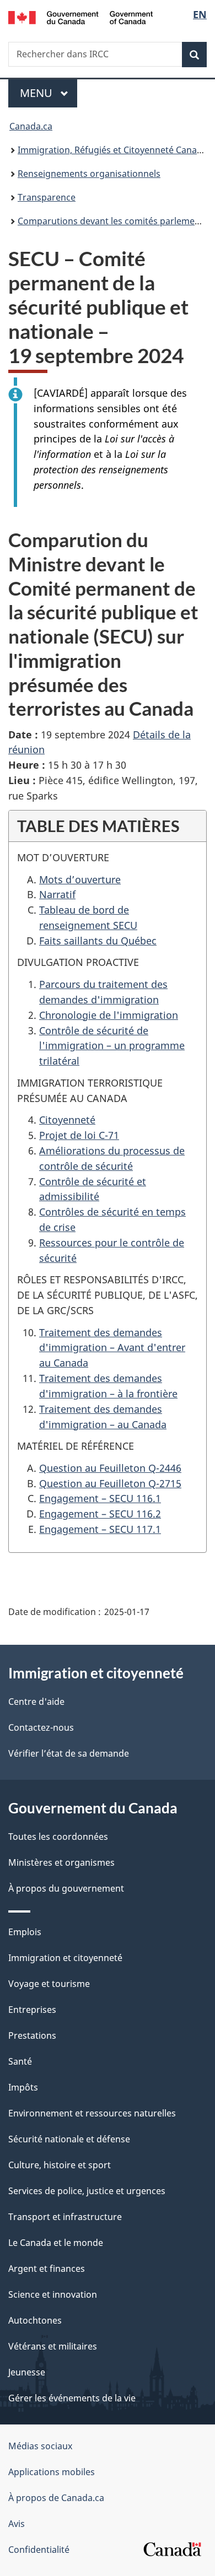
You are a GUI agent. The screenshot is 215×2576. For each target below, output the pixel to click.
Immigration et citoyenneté (65, 1958)
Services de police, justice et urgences (87, 2191)
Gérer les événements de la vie (72, 2398)
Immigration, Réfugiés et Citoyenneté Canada (112, 150)
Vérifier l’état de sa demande (69, 1753)
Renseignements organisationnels (89, 174)
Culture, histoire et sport (60, 2165)
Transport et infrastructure (65, 2217)
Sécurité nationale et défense (69, 2139)
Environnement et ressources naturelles (92, 2113)
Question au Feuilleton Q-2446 (110, 1468)
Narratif (57, 894)
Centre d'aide (36, 1702)
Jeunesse (27, 2372)
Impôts (23, 2087)
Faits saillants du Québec (98, 941)
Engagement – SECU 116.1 (100, 1498)
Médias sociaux (40, 2446)
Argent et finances (47, 2269)
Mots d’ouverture (80, 879)
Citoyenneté (67, 1120)
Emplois (25, 1932)
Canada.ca (31, 126)
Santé (20, 2061)
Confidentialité (39, 2550)
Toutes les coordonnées (58, 1837)
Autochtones (35, 2320)
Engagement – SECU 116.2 (100, 1514)
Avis (17, 2524)
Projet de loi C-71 (79, 1135)
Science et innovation (53, 2294)
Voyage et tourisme (49, 1984)
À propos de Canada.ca (56, 2498)
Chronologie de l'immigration (109, 1015)
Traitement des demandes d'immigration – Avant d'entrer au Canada (112, 1348)
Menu (49, 93)
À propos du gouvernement (66, 1888)
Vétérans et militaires (53, 2346)
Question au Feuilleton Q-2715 (110, 1483)
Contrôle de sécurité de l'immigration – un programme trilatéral (112, 1046)
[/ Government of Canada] (81, 17)
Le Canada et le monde (56, 2243)
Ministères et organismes (61, 1862)
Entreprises (32, 2010)
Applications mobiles (52, 2472)
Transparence (47, 197)
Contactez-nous (41, 1727)
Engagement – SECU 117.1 (100, 1529)
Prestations (32, 2035)
